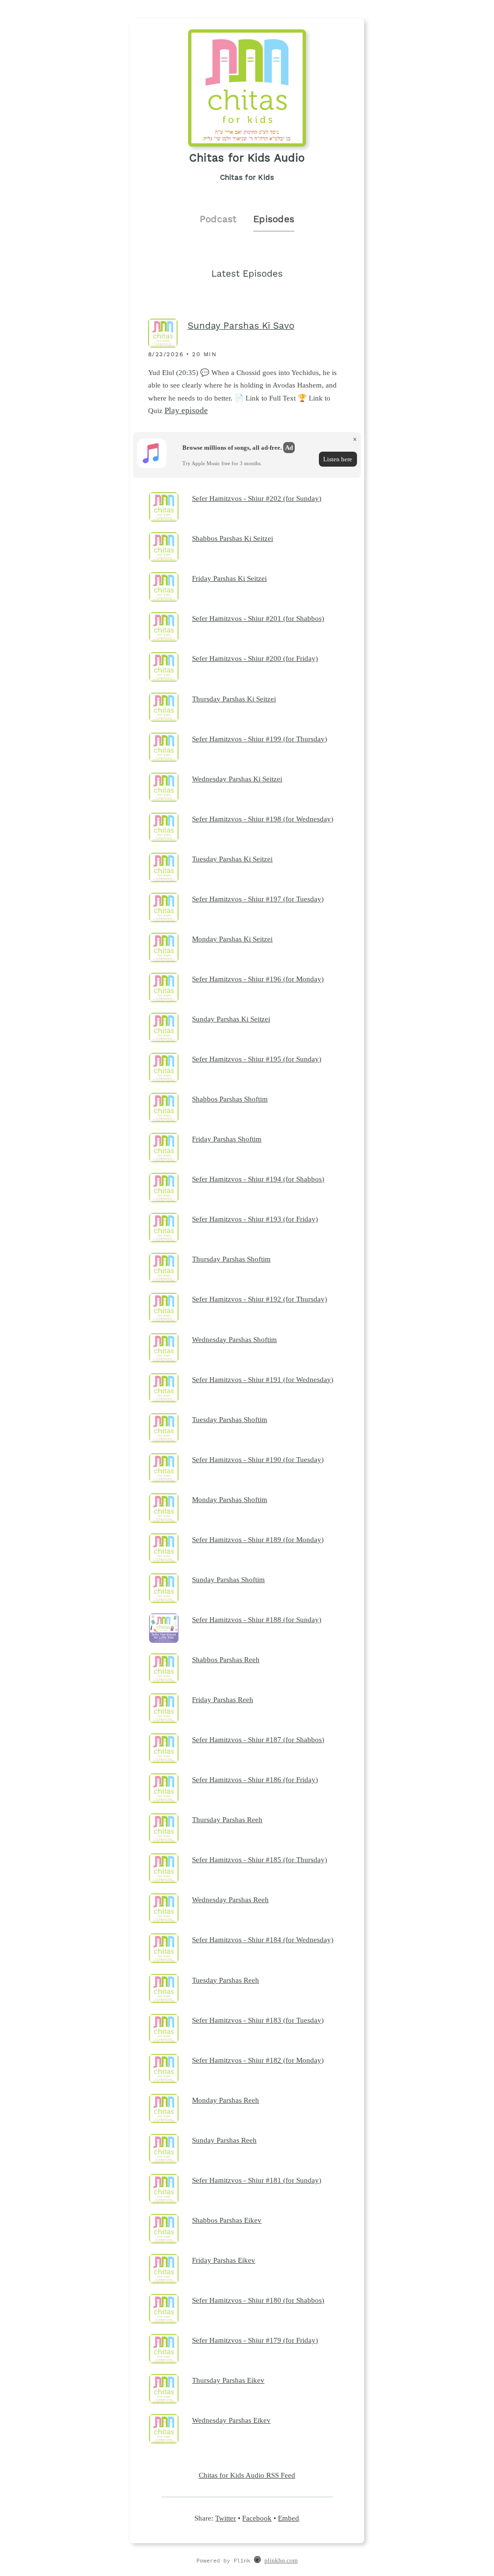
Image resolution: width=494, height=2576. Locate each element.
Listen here (338, 459)
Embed (288, 2518)
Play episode (186, 410)
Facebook (257, 2518)
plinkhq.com (281, 2561)
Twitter (226, 2518)
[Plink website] (257, 2561)
